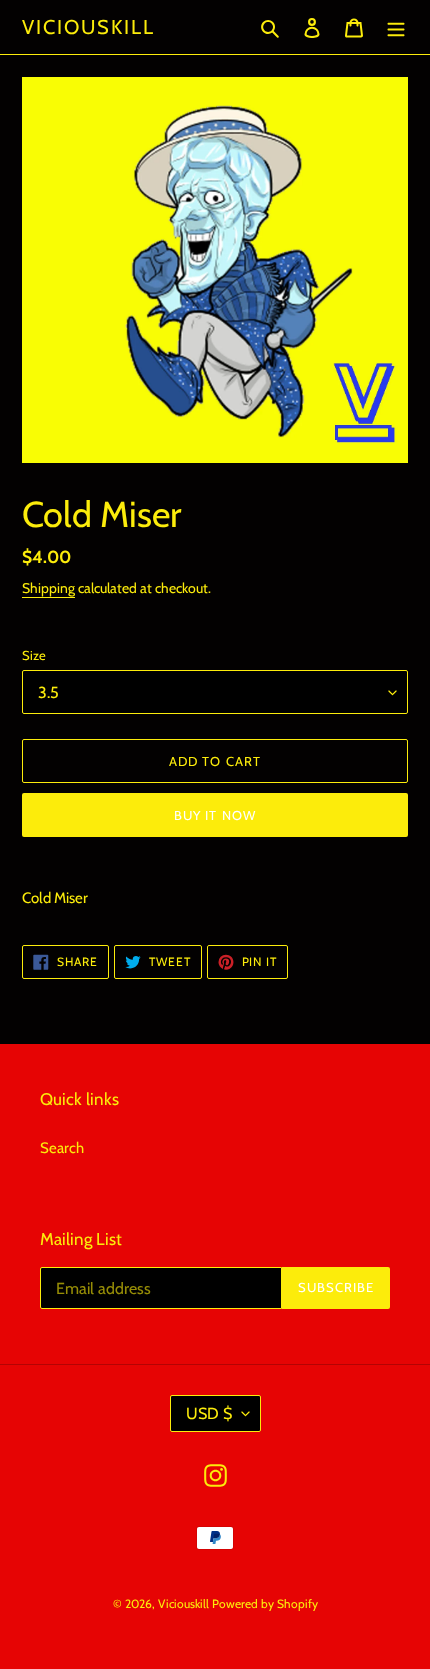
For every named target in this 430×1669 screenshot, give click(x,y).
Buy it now (214, 815)
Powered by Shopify (265, 1603)
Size (34, 655)
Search (62, 1148)
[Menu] (396, 27)
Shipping (48, 587)
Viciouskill (88, 27)
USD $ (209, 1413)
